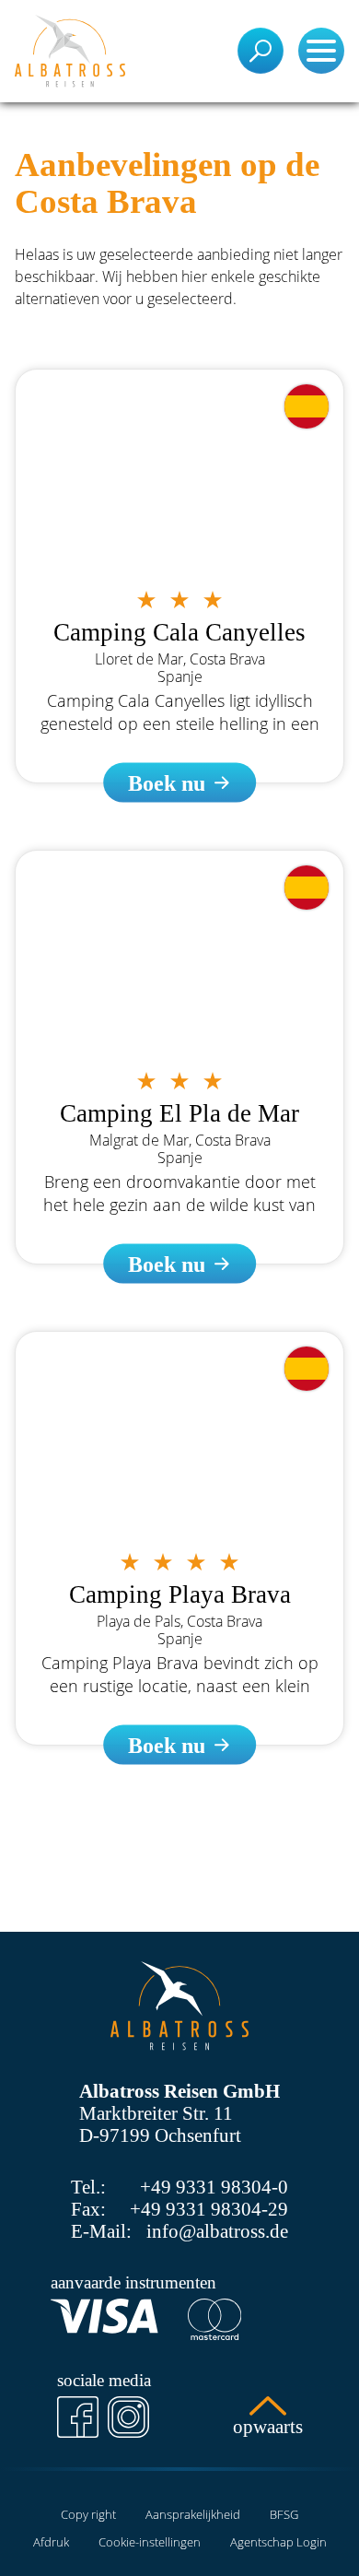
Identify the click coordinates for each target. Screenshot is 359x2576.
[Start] (70, 51)
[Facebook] (78, 2417)
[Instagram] (128, 2417)
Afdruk (51, 2542)
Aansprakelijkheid (193, 2514)
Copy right (88, 2514)
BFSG (284, 2514)
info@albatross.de (217, 2231)
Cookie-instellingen (150, 2542)
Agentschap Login (278, 2542)
